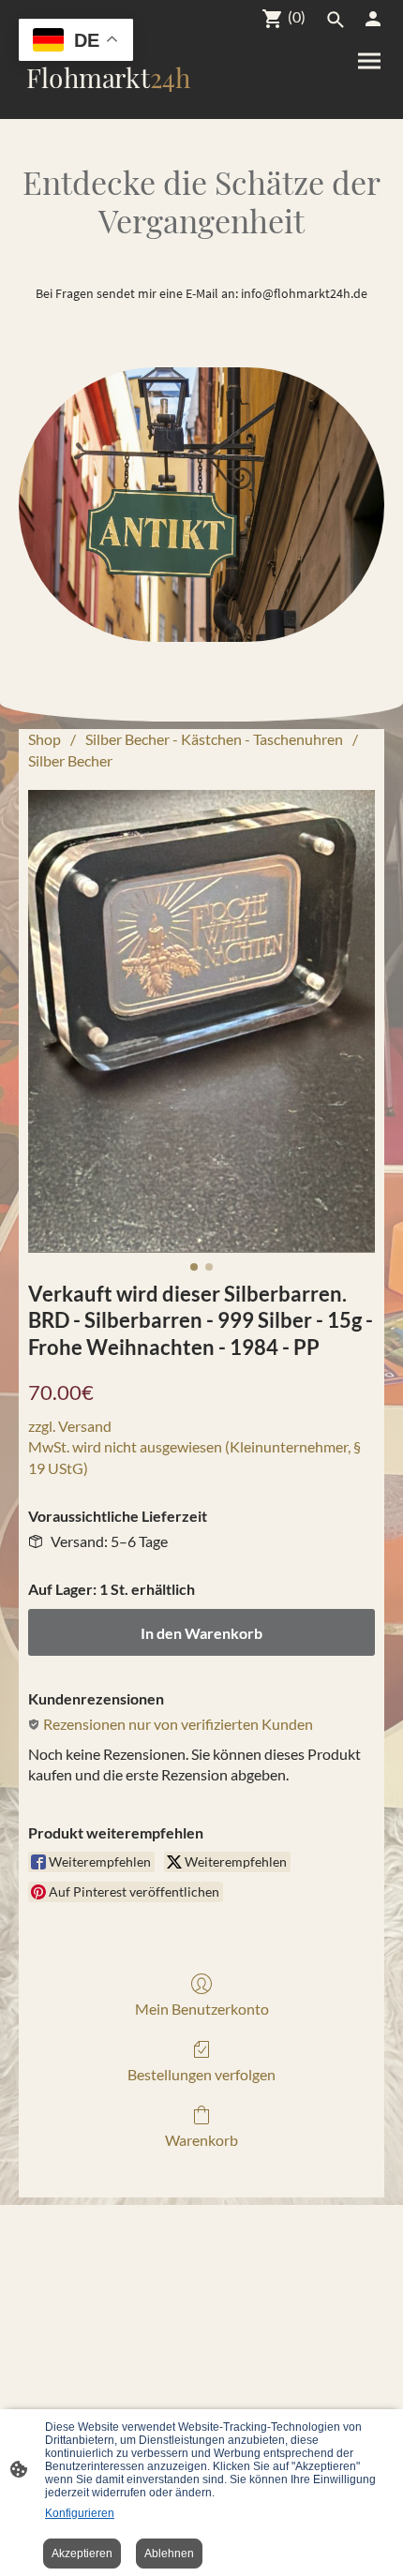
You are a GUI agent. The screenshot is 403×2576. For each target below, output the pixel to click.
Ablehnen (169, 2554)
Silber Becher (70, 760)
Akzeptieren (82, 2554)
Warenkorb (201, 2140)
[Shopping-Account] (373, 19)
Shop (45, 739)
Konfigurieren (80, 2513)
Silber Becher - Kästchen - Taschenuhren (214, 739)
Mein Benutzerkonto (202, 2009)
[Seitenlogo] (108, 104)
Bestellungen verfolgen (201, 2074)
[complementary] (76, 42)
